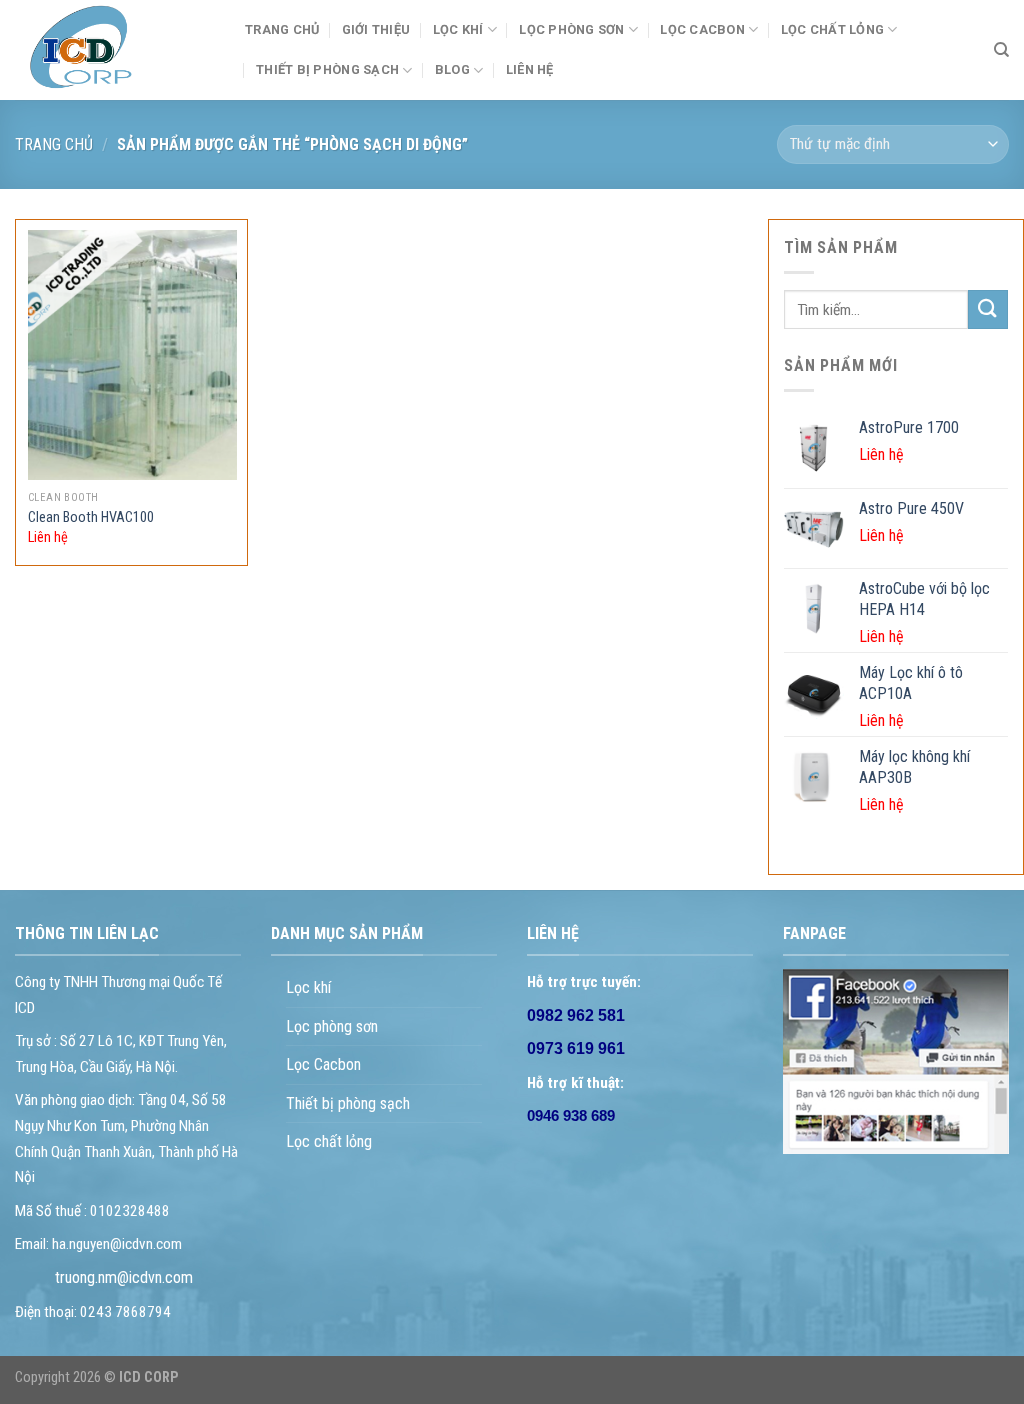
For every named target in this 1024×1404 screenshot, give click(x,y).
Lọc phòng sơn (571, 29)
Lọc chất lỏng (832, 29)
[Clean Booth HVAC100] (132, 355)
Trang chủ (54, 144)
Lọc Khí (458, 29)
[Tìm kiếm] (1001, 50)
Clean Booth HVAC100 (91, 517)
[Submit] (988, 309)
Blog (452, 69)
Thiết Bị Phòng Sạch (327, 69)
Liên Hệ (530, 69)
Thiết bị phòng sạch (348, 1103)
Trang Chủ (282, 29)
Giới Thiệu (376, 29)
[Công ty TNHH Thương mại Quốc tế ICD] (115, 50)
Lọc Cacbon (702, 29)
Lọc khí (308, 987)
